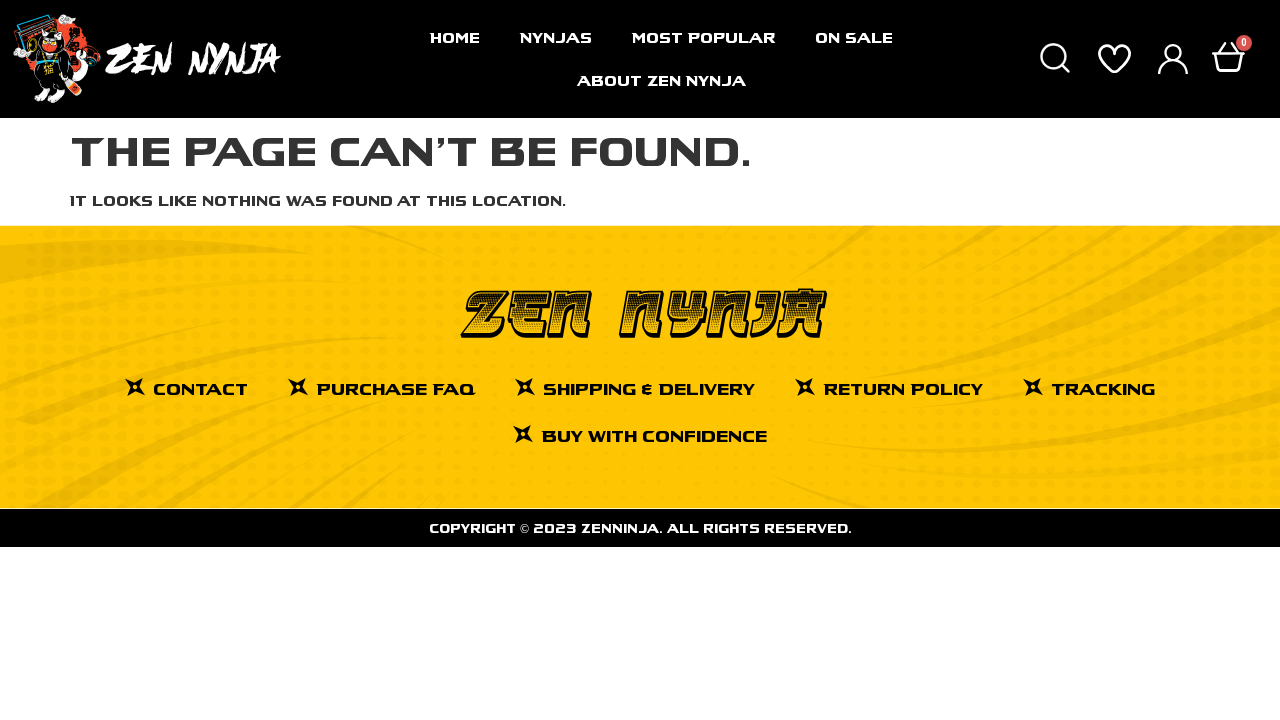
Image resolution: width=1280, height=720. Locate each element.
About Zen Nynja (661, 80)
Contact (200, 388)
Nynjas (556, 37)
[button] (1054, 59)
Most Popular (703, 37)
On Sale (854, 37)
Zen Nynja (640, 314)
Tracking (1103, 388)
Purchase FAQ (395, 388)
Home (455, 37)
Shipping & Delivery (649, 388)
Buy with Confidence (654, 435)
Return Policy (903, 388)
